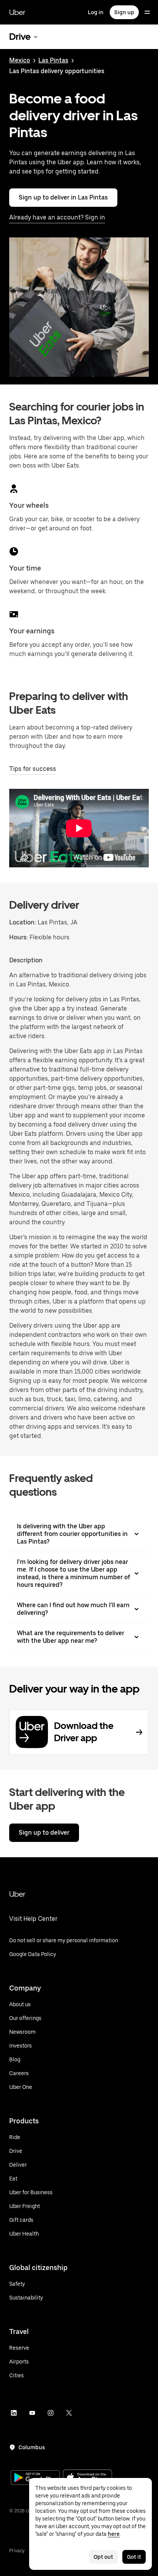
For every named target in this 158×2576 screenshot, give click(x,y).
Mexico (20, 60)
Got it (134, 2557)
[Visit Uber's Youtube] (32, 2413)
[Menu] (147, 12)
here (114, 2534)
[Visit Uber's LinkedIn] (14, 2413)
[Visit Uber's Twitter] (69, 2413)
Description (26, 960)
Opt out (103, 2557)
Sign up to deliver (44, 1833)
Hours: (19, 937)
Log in (96, 12)
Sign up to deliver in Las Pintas (63, 197)
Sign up (124, 12)
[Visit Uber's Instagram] (51, 2413)
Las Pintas (53, 60)
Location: (23, 922)
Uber (17, 12)
